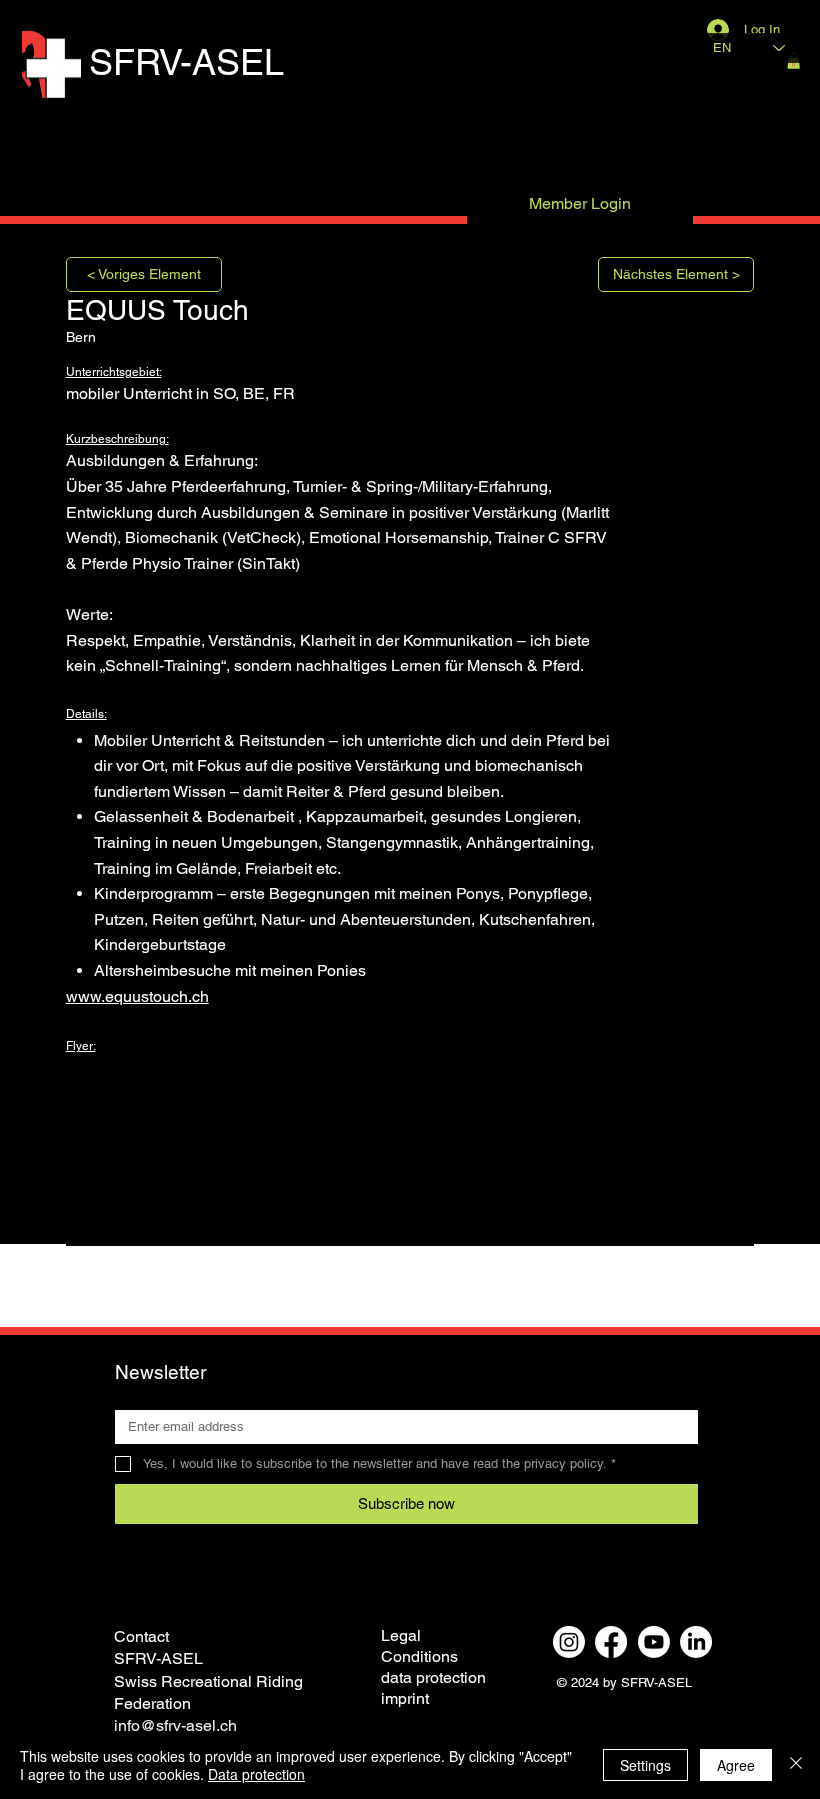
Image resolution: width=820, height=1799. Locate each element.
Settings (645, 1765)
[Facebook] (611, 1642)
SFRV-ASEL (186, 62)
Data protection (256, 1774)
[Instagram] (569, 1642)
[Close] (796, 1765)
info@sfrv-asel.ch (175, 1725)
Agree (736, 1765)
